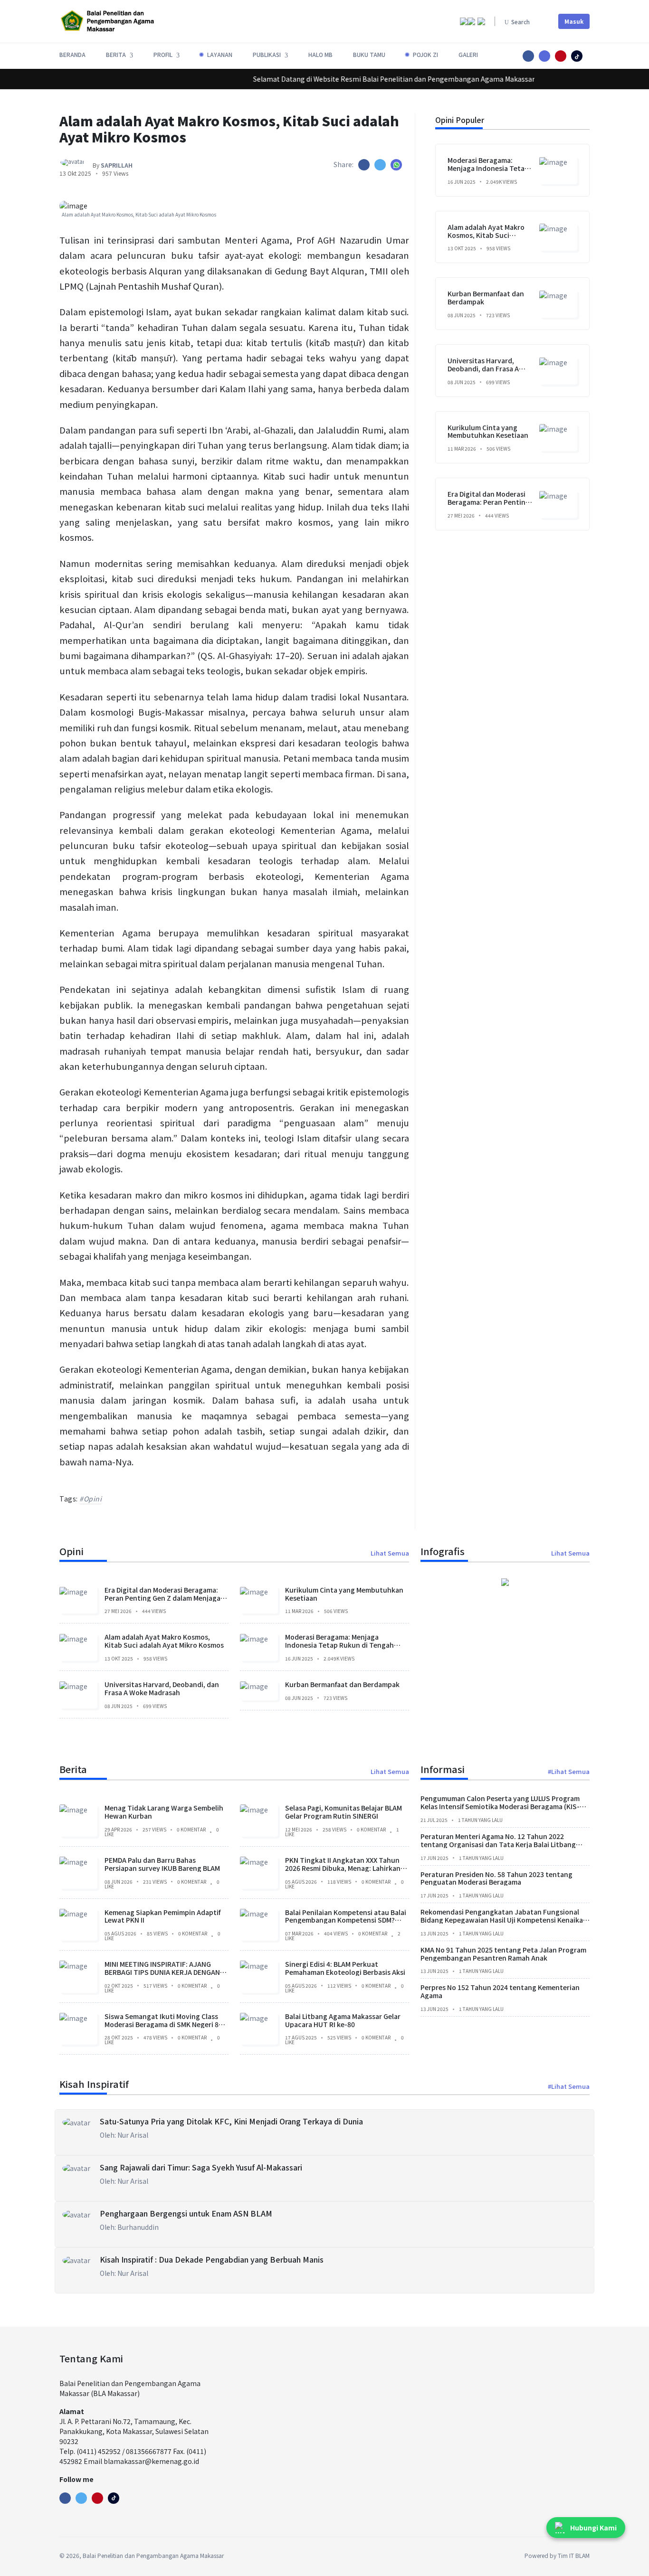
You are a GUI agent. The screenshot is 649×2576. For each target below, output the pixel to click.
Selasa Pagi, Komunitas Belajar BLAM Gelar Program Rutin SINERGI (344, 1812)
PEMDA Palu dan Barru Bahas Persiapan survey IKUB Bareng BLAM (162, 1864)
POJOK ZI (425, 54)
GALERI (468, 54)
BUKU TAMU (369, 54)
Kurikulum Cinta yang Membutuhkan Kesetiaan (488, 431)
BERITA (116, 54)
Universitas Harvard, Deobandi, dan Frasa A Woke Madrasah (483, 368)
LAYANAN (220, 54)
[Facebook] (65, 2498)
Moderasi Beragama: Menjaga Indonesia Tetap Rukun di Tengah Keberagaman (488, 172)
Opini (72, 1551)
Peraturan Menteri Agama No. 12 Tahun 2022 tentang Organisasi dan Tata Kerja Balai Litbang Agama (498, 1844)
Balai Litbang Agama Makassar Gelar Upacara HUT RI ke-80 (343, 2020)
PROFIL (163, 54)
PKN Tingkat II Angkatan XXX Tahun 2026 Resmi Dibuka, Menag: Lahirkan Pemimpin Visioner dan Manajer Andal (345, 1868)
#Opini (91, 1499)
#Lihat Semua (569, 1771)
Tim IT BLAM (574, 2555)
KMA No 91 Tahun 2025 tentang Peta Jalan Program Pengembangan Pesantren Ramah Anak (503, 1953)
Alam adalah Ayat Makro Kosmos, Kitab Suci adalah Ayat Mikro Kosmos (490, 235)
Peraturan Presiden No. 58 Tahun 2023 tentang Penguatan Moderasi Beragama (496, 1878)
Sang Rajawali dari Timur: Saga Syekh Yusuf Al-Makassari (201, 2167)
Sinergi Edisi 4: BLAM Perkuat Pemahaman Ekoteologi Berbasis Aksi (345, 1967)
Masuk (574, 21)
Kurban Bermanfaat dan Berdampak (486, 297)
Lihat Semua (390, 1553)
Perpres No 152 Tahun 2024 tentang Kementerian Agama (500, 1991)
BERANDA (72, 54)
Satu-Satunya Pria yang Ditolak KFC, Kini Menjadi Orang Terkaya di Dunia (231, 2121)
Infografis (443, 1551)
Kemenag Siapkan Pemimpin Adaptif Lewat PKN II (162, 1916)
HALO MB (320, 54)
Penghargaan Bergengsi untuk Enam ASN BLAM (186, 2213)
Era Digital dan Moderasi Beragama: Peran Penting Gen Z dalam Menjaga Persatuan (489, 506)
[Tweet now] (81, 2498)
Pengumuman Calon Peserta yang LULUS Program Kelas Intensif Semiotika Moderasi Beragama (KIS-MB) (500, 1806)
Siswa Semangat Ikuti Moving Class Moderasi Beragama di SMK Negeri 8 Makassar (162, 2024)
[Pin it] (577, 56)
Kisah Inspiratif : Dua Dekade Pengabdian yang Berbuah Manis (212, 2259)
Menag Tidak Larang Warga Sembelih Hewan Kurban (164, 1812)
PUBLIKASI (267, 54)
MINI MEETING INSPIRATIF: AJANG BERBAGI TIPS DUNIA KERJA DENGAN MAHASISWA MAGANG (162, 1972)
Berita (73, 1769)
